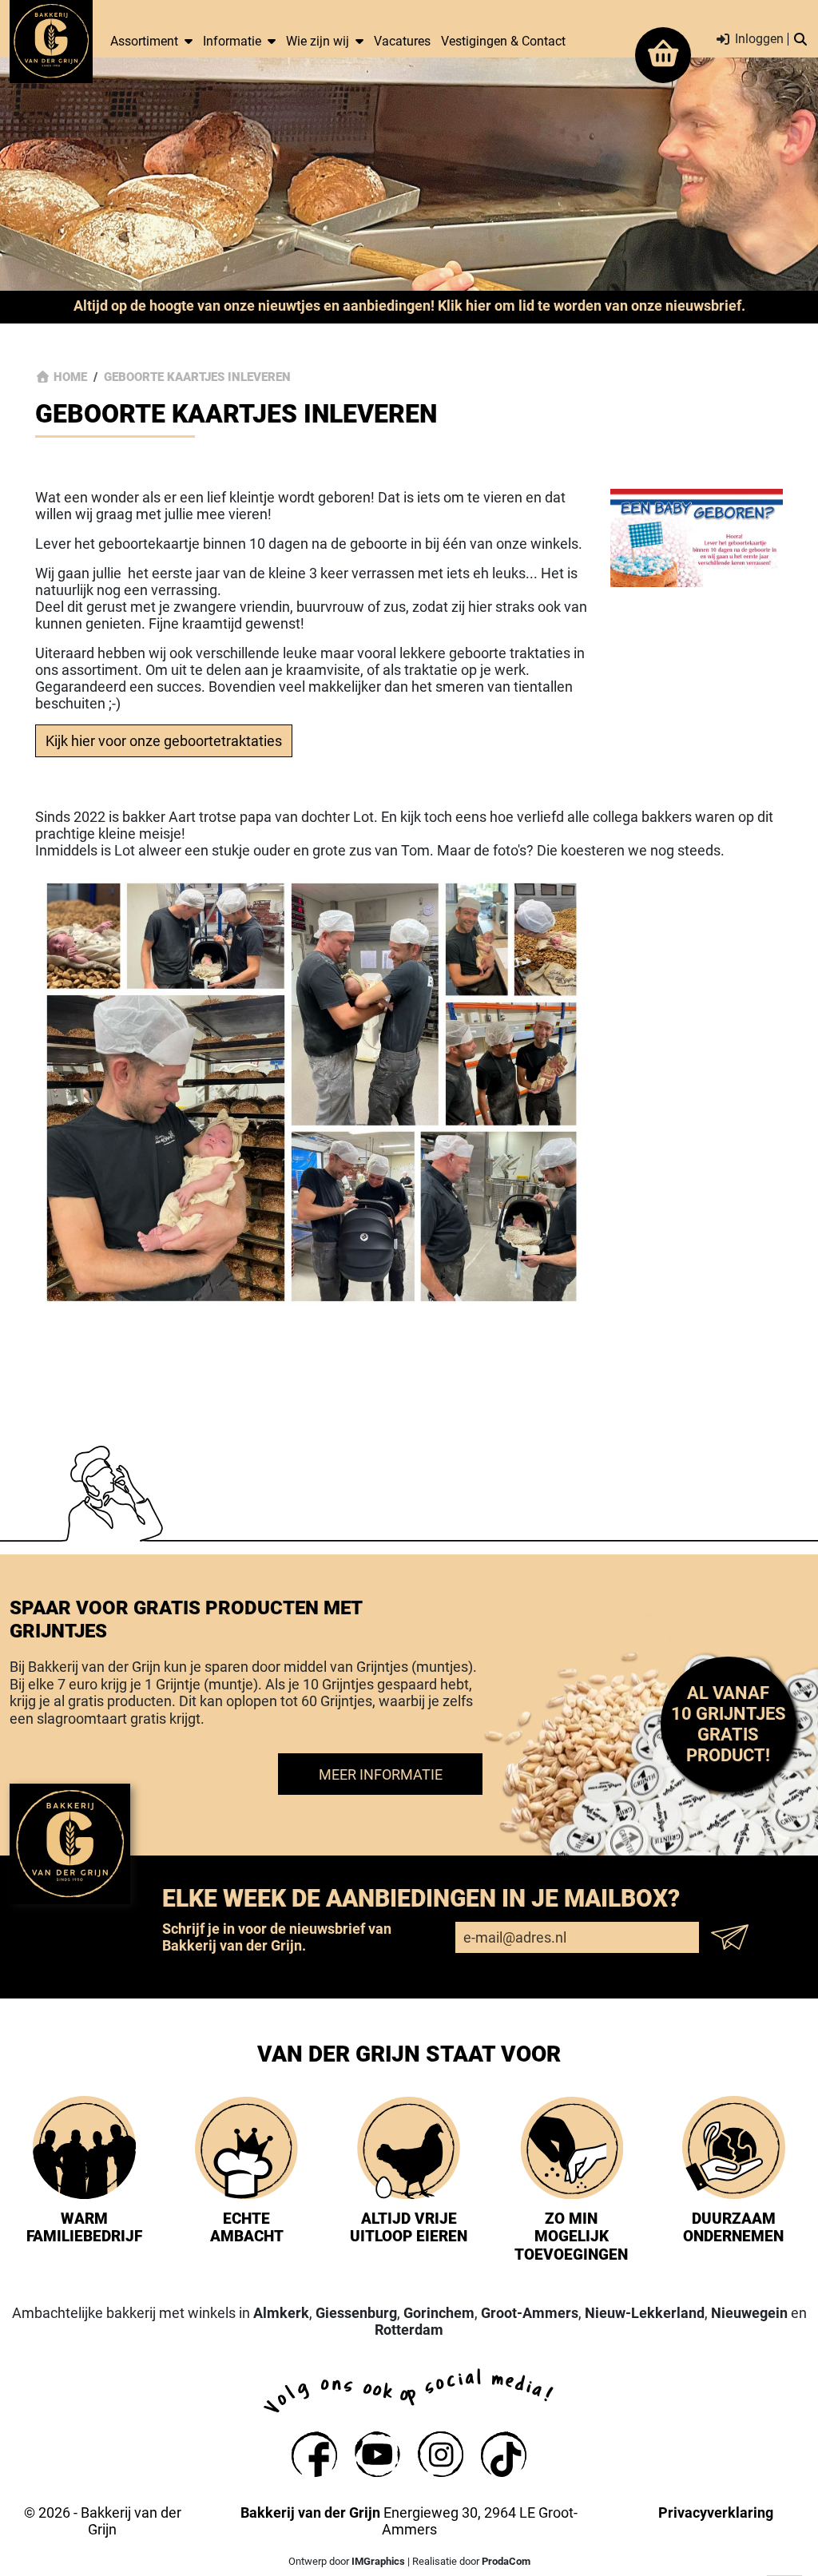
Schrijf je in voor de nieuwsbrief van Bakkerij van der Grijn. (277, 1937)
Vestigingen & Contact (503, 41)
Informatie (232, 41)
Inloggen (758, 40)
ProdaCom (506, 2561)
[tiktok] (504, 2454)
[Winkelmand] (663, 55)
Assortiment (144, 41)
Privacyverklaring (716, 2512)
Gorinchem (439, 2313)
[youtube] (377, 2454)
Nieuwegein (749, 2313)
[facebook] (314, 2454)
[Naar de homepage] (51, 41)
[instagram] (441, 2454)
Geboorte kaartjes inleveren (197, 377)
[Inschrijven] (735, 1937)
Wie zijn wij (318, 41)
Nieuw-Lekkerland (645, 2313)
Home (70, 377)
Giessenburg (356, 2313)
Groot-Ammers (530, 2313)
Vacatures (402, 41)
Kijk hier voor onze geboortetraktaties (164, 741)
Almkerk (281, 2313)
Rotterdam (409, 2330)
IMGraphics (378, 2561)
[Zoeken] (800, 40)
